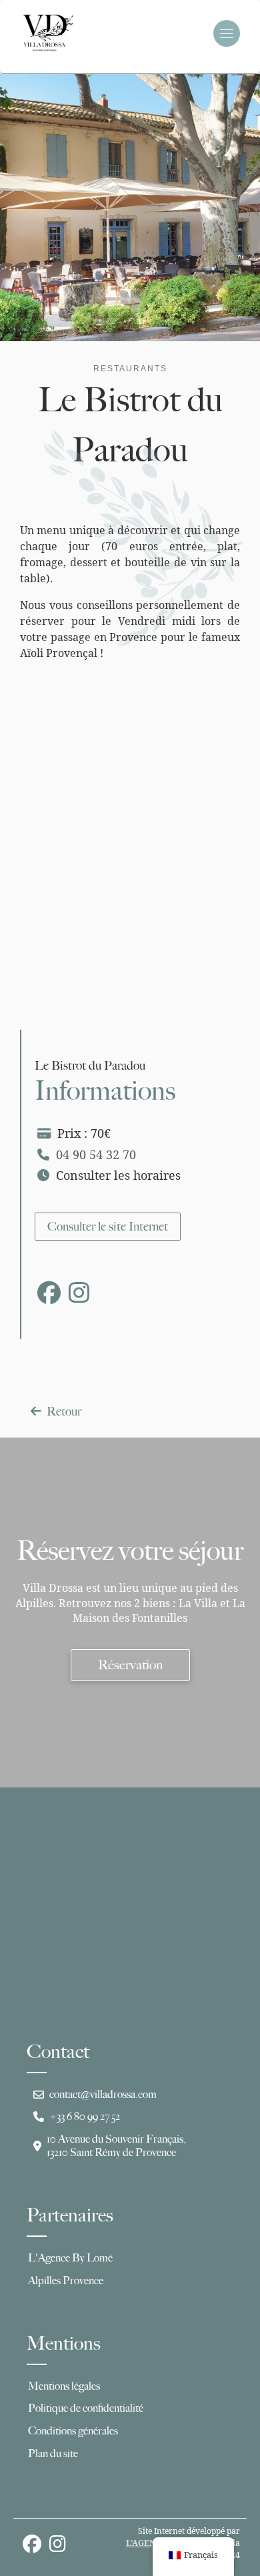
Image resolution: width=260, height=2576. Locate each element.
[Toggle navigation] (227, 33)
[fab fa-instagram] (79, 1297)
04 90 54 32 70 (96, 1154)
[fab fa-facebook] (49, 1297)
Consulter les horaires (118, 1175)
